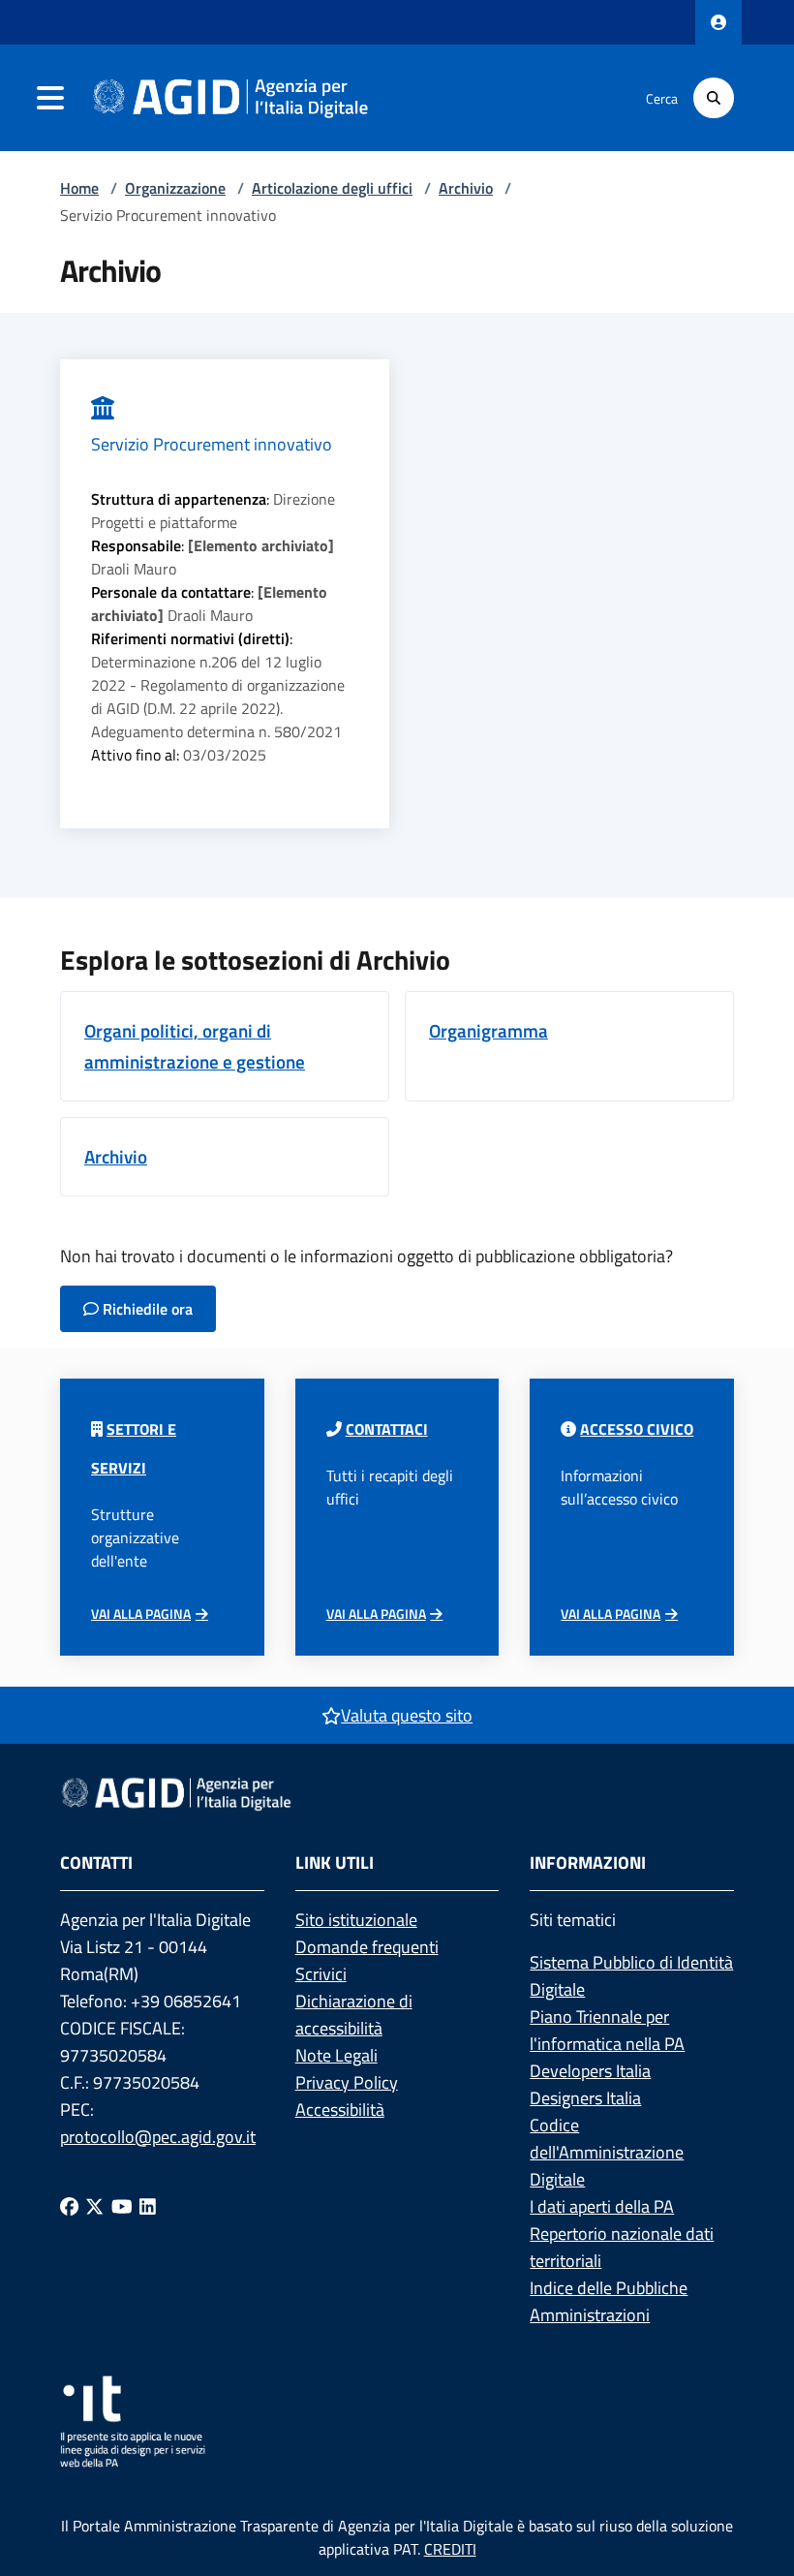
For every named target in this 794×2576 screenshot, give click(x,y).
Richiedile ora (146, 1309)
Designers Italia (585, 2098)
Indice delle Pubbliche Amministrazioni (609, 2301)
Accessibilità (340, 2110)
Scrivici (321, 1974)
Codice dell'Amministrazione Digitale (607, 2152)
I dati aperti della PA (602, 2206)
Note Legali (336, 2055)
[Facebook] (69, 2206)
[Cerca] (714, 98)
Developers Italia (590, 2071)
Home (79, 188)
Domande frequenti (367, 1947)
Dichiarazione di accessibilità (354, 2015)
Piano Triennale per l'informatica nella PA (607, 2030)
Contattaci (387, 1429)
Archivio (466, 188)
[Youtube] (122, 2206)
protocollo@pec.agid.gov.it (158, 2137)
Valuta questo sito (407, 1715)
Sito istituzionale (356, 1920)
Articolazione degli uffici (332, 188)
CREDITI (450, 2549)
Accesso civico (637, 1429)
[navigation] (50, 98)
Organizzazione (175, 188)
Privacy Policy (347, 2082)
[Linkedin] (148, 2206)
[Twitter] (94, 2206)
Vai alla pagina (141, 1614)
